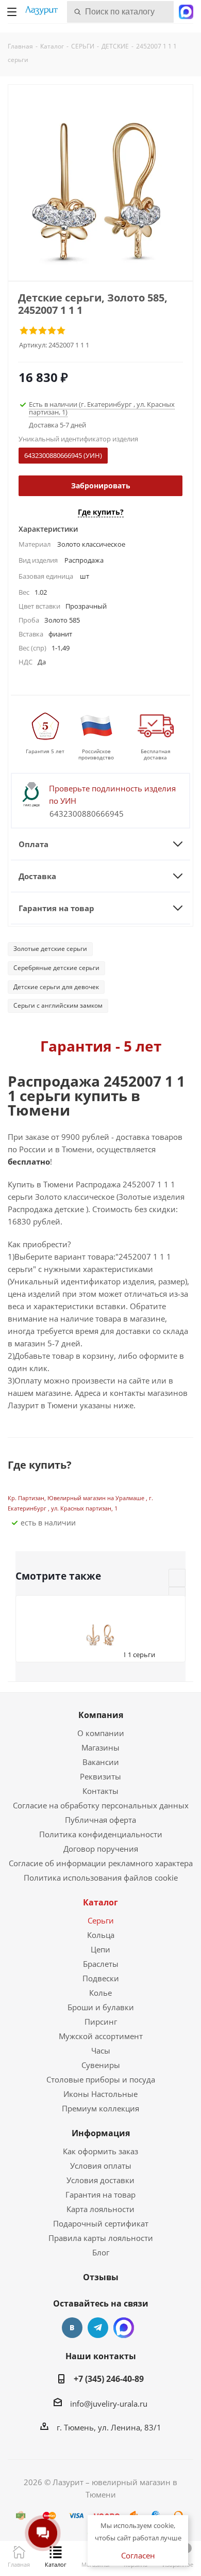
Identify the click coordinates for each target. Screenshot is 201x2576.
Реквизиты (100, 1776)
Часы (101, 2050)
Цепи (100, 1949)
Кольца (101, 1935)
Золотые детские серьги (50, 949)
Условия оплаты (101, 2166)
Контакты (100, 1791)
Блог (101, 2252)
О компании (101, 1733)
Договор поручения (101, 1849)
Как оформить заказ (100, 2151)
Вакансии (101, 1762)
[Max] (186, 11)
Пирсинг (101, 2022)
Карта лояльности (100, 2209)
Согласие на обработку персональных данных (101, 1805)
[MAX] (124, 2328)
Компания (101, 1715)
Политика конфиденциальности (101, 1834)
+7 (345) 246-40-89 (109, 2379)
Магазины (100, 1747)
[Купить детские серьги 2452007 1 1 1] (100, 188)
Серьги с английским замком (58, 1005)
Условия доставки (100, 2180)
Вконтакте (72, 2328)
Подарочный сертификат (101, 2223)
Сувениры (101, 2065)
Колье (100, 1993)
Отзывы (101, 2277)
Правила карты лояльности (101, 2238)
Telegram (98, 2328)
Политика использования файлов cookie (101, 1878)
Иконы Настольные (100, 2094)
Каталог (100, 1902)
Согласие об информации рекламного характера (101, 1863)
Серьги (101, 1920)
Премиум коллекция (100, 2108)
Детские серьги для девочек (56, 987)
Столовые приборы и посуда (101, 2079)
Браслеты (101, 1964)
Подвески (101, 1978)
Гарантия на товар (100, 2195)
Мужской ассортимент (101, 2036)
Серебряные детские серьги (56, 968)
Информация (101, 2133)
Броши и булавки (101, 2007)
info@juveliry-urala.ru (109, 2404)
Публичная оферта (100, 1820)
